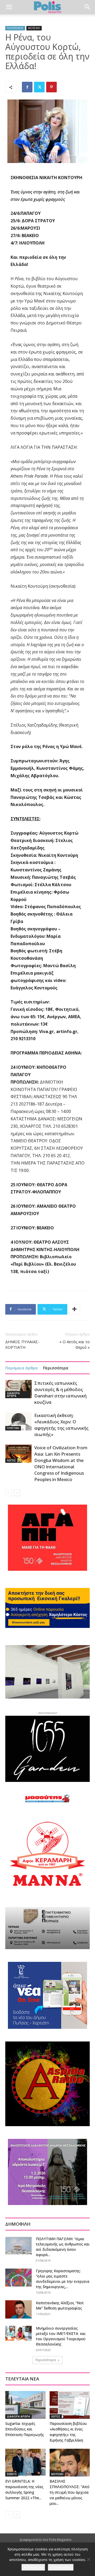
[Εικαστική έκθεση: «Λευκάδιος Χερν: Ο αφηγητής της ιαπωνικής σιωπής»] (18, 1421)
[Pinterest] (51, 87)
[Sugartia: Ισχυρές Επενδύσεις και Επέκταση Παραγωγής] (25, 2405)
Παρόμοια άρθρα (22, 1368)
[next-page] (17, 1493)
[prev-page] (9, 1493)
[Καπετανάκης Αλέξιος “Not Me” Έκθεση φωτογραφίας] (18, 2309)
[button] (9, 7)
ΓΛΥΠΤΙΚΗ (13, 1428)
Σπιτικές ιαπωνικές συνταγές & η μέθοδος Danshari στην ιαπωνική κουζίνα (60, 1393)
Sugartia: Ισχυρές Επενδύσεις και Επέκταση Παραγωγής (25, 2429)
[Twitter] (39, 87)
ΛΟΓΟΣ (11, 1460)
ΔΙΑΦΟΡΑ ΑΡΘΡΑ (13, 1395)
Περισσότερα (56, 1368)
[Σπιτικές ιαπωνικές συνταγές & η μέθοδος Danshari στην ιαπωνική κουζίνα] (18, 1389)
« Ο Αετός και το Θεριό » (75, 1344)
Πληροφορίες (61, 2567)
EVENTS (12, 2474)
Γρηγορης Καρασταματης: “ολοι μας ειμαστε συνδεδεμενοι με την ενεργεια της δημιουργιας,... (63, 2279)
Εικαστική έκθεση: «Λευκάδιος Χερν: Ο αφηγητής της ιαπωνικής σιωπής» (61, 1425)
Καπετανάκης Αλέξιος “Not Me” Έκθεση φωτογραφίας (60, 2305)
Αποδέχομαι (33, 2567)
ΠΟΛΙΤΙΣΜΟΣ (15, 28)
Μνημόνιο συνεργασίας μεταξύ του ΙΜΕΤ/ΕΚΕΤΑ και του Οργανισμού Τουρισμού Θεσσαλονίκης (61, 2336)
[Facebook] (27, 87)
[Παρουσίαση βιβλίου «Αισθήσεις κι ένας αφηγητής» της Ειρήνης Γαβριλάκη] (70, 2405)
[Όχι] (88, 2559)
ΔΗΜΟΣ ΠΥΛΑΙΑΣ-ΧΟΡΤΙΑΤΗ (22, 1344)
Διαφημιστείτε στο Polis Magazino (46, 2540)
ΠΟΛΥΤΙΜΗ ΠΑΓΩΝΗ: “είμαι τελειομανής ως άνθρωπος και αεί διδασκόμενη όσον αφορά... (63, 2247)
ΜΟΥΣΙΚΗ (34, 28)
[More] (74, 1309)
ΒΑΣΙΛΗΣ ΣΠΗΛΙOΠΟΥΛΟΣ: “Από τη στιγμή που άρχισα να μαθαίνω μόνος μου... (70, 2492)
